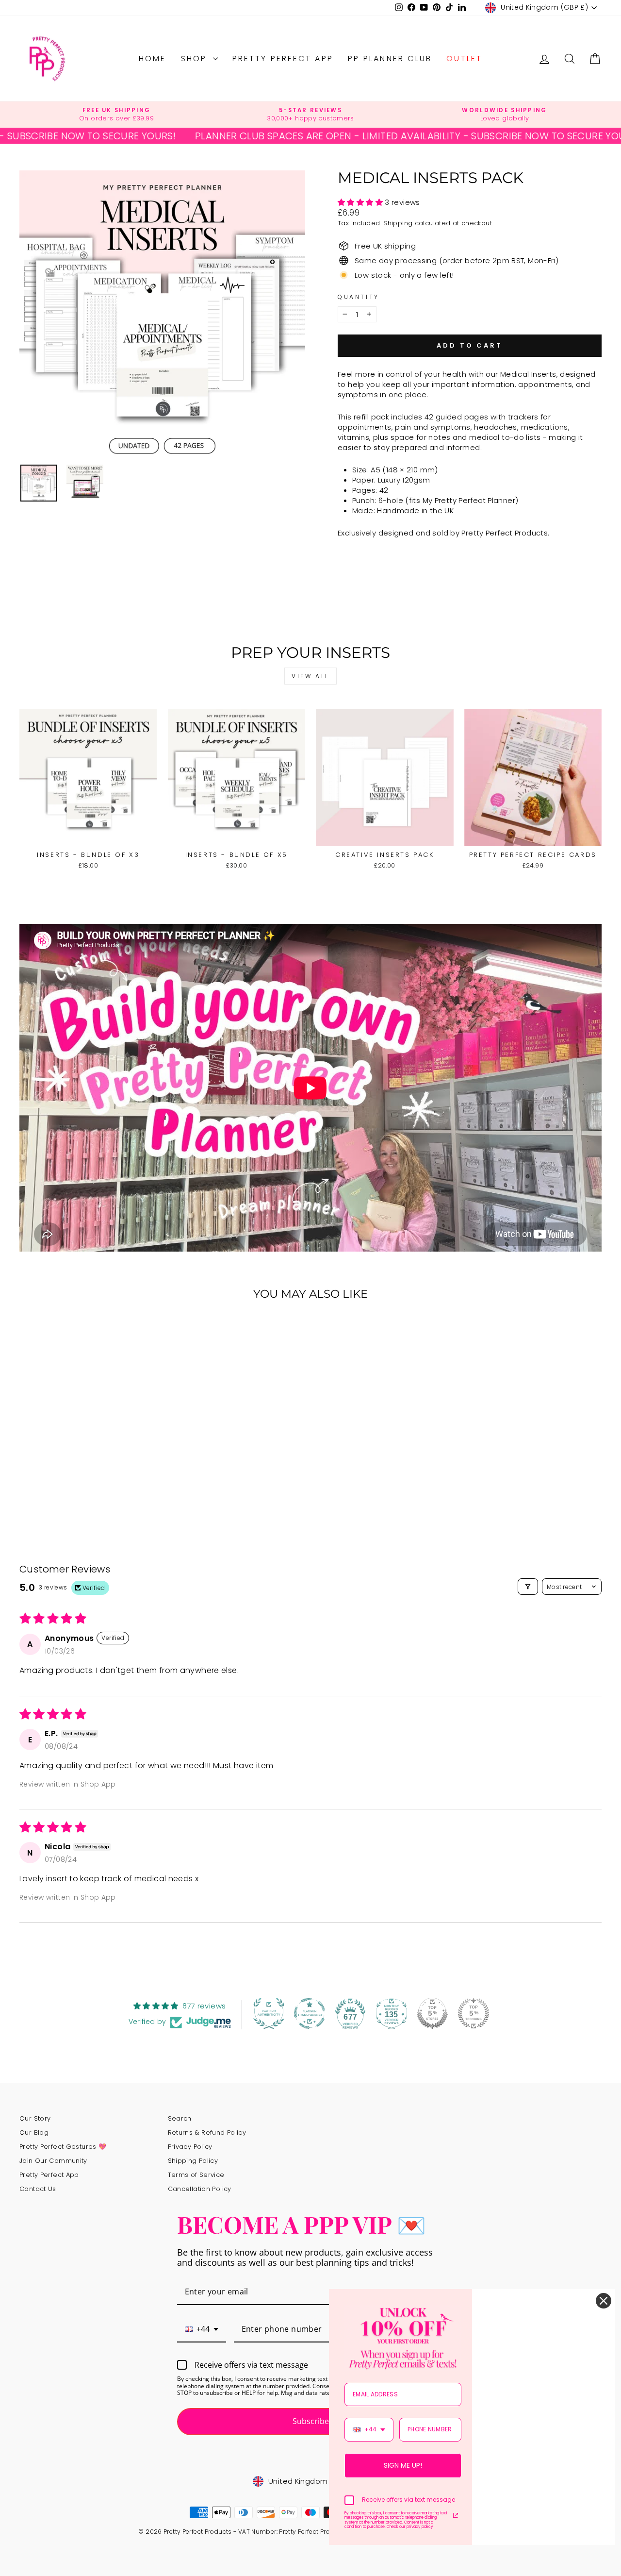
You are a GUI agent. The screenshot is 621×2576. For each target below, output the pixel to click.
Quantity (359, 297)
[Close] (604, 2301)
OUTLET (464, 59)
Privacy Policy (190, 2147)
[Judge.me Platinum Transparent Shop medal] (310, 2013)
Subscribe (311, 2421)
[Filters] (528, 1587)
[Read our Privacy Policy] (456, 2515)
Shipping (398, 223)
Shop (196, 59)
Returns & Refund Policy (207, 2133)
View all (310, 676)
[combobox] (202, 2330)
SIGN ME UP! (403, 2465)
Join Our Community (53, 2161)
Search (180, 2118)
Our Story (35, 2118)
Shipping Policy (193, 2161)
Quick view (88, 836)
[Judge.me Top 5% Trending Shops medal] (474, 2013)
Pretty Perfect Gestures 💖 (63, 2147)
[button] (361, 202)
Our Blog (34, 2133)
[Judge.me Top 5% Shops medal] (432, 2013)
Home (153, 59)
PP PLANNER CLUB (390, 59)
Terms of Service (196, 2175)
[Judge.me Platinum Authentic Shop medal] (269, 2013)
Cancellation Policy (200, 2189)
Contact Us (38, 2189)
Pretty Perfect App (283, 59)
